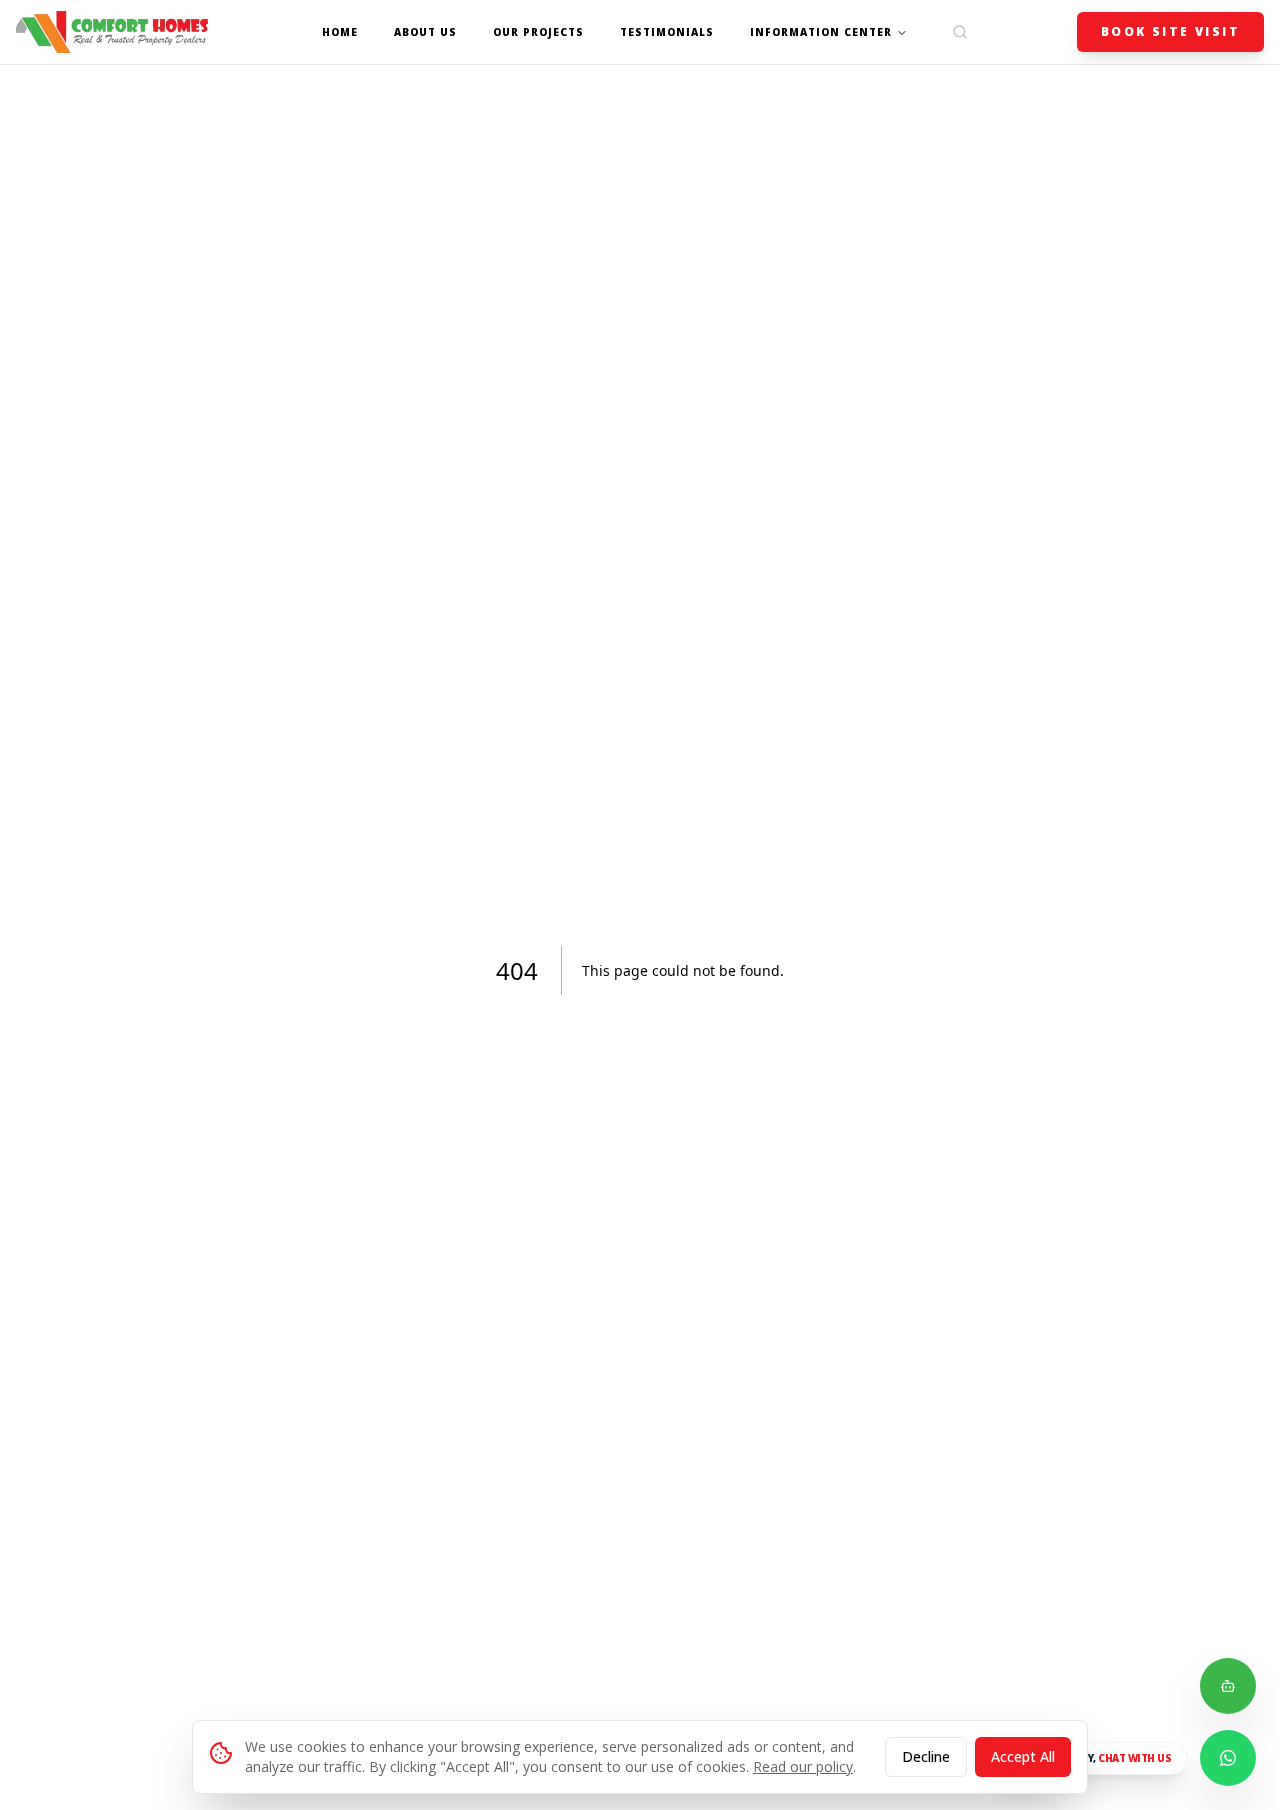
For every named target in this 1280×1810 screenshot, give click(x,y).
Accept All (1023, 1756)
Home (340, 32)
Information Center (821, 32)
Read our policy (803, 1766)
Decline (926, 1756)
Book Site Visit (1170, 31)
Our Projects (538, 32)
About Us (425, 32)
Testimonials (667, 32)
